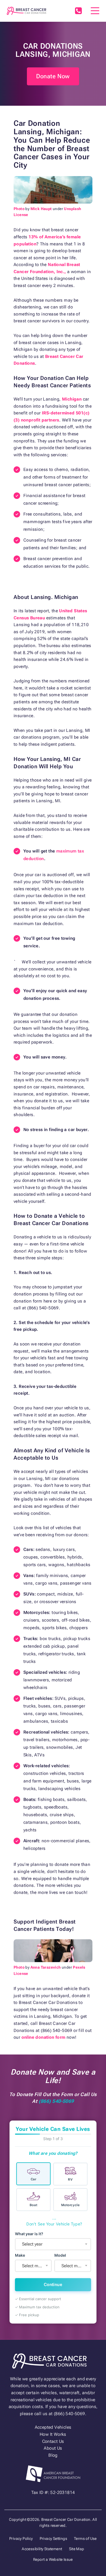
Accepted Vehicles (53, 2427)
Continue (53, 2285)
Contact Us (53, 2441)
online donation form (43, 2037)
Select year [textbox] (32, 2244)
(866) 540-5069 (78, 11)
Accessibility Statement (42, 2549)
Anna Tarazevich (46, 1967)
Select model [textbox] (74, 2266)
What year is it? (29, 2234)
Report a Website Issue (53, 2559)
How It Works (53, 2434)
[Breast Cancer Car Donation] (26, 11)
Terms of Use (85, 2538)
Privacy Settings (53, 2538)
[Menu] (95, 11)
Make (20, 2255)
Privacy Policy (21, 2538)
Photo (19, 209)
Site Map (77, 2549)
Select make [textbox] (34, 2266)
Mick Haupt (41, 209)
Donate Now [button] (53, 76)
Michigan (72, 399)
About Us (53, 2448)
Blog (53, 2455)
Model (60, 2255)
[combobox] (53, 2244)
